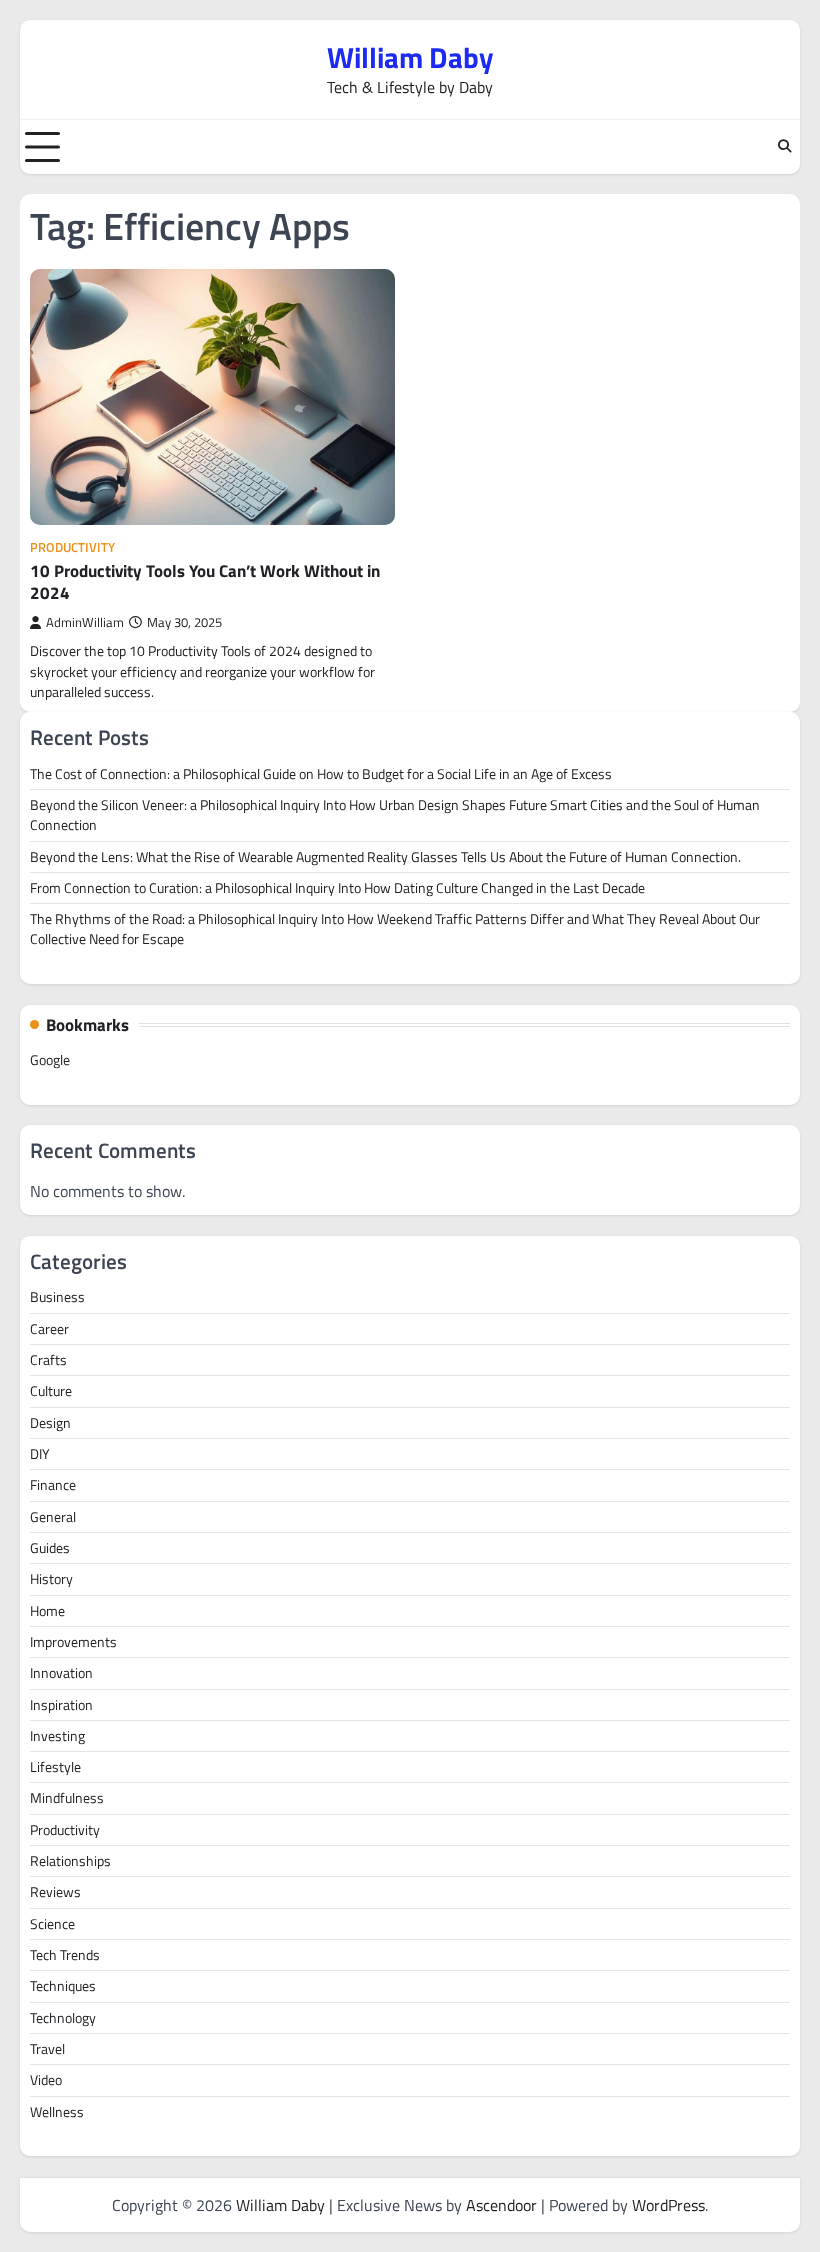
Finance (53, 1485)
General (53, 1517)
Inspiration (61, 1705)
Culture (51, 1391)
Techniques (63, 1986)
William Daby (410, 57)
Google (50, 1060)
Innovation (61, 1673)
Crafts (48, 1360)
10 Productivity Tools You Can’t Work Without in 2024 (205, 582)
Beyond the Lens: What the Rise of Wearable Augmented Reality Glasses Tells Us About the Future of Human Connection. (385, 857)
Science (52, 1924)
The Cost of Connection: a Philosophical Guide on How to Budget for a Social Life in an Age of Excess (321, 774)
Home (47, 1611)
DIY (40, 1454)
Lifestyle (55, 1767)
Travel (47, 2049)
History (51, 1579)
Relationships (70, 1861)
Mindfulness (67, 1798)
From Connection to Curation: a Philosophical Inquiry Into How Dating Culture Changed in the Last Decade (337, 888)
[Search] (785, 147)
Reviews (55, 1892)
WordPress (668, 2205)
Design (50, 1423)
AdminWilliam (85, 622)
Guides (50, 1548)
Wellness (57, 2112)
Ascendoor (501, 2205)
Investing (57, 1736)
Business (57, 1297)
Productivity (72, 547)
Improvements (73, 1642)
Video (46, 2080)
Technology (63, 2018)
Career (49, 1329)
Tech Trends (65, 1955)
